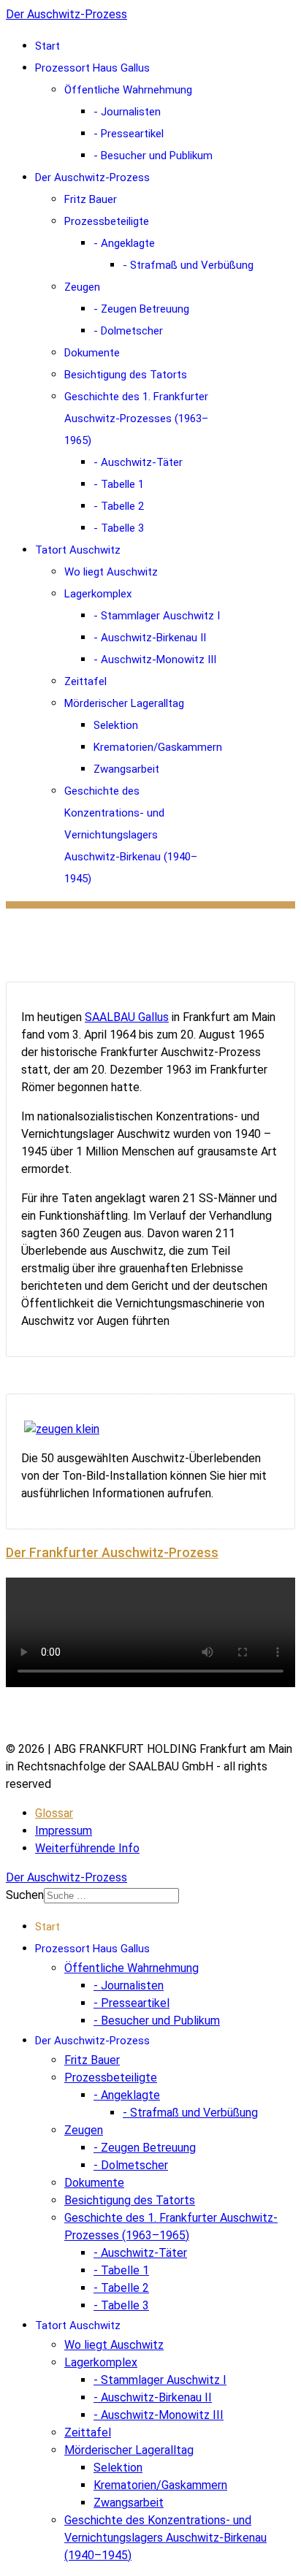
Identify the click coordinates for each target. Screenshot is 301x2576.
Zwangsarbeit (126, 769)
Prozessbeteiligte (107, 221)
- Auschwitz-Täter (138, 462)
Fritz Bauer (91, 199)
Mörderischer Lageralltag (124, 703)
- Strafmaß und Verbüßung (188, 265)
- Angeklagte (124, 243)
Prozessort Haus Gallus (92, 68)
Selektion (116, 725)
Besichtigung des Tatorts (126, 375)
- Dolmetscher (128, 331)
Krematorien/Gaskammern (158, 747)
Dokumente (92, 353)
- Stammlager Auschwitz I (157, 616)
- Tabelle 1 (119, 484)
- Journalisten (127, 112)
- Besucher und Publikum (153, 156)
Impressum (64, 1831)
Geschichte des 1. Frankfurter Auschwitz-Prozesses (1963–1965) (136, 418)
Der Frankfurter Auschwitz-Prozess (112, 1553)
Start (47, 46)
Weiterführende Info (87, 1848)
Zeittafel (85, 681)
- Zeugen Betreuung (141, 309)
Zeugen (82, 287)
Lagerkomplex (98, 594)
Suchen (25, 1895)
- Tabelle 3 (119, 528)
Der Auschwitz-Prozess (66, 14)
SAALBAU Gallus (127, 1017)
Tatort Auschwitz (78, 550)
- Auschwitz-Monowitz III (155, 660)
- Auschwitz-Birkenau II (150, 638)
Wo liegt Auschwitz (111, 572)
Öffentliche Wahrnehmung (128, 90)
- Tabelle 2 (119, 506)
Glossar (54, 1813)
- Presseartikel (129, 134)
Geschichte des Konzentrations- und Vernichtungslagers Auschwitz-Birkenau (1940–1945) (131, 835)
